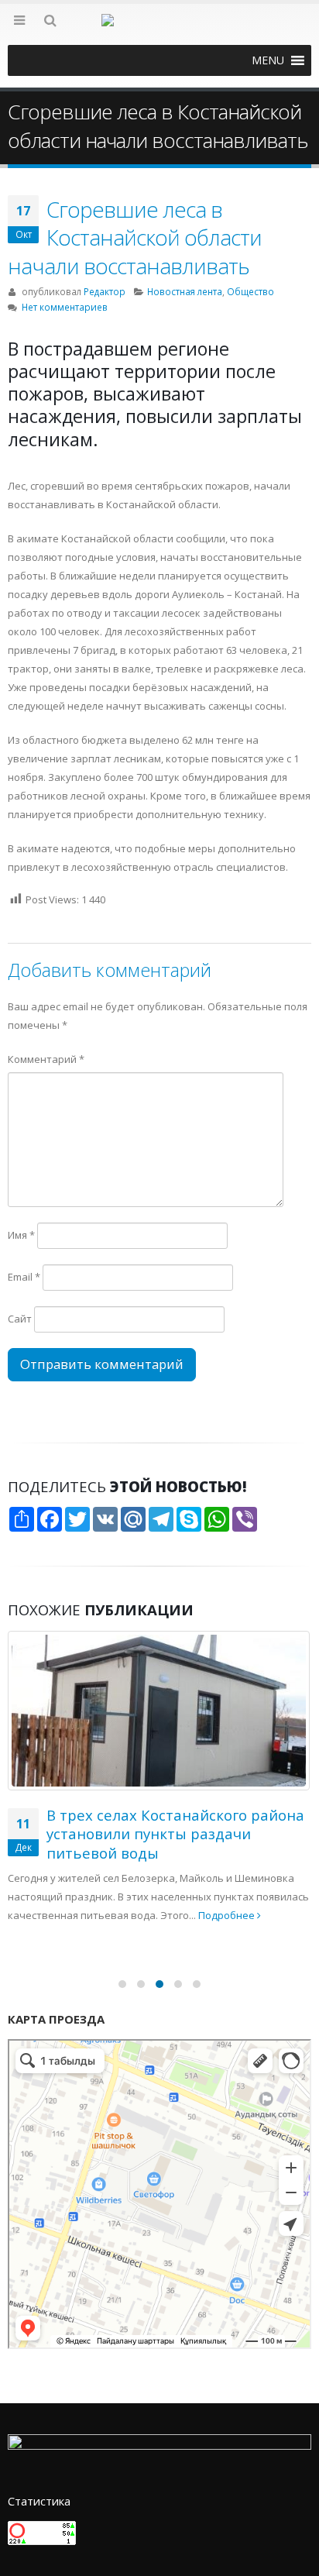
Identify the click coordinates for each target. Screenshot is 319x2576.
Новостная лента (185, 291)
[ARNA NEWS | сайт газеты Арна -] (159, 29)
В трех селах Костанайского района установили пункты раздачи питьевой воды (175, 1834)
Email (24, 1277)
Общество (250, 291)
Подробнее (228, 1915)
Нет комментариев (65, 307)
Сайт (20, 1319)
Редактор (105, 291)
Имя (21, 1235)
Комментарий (46, 1059)
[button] (268, 60)
